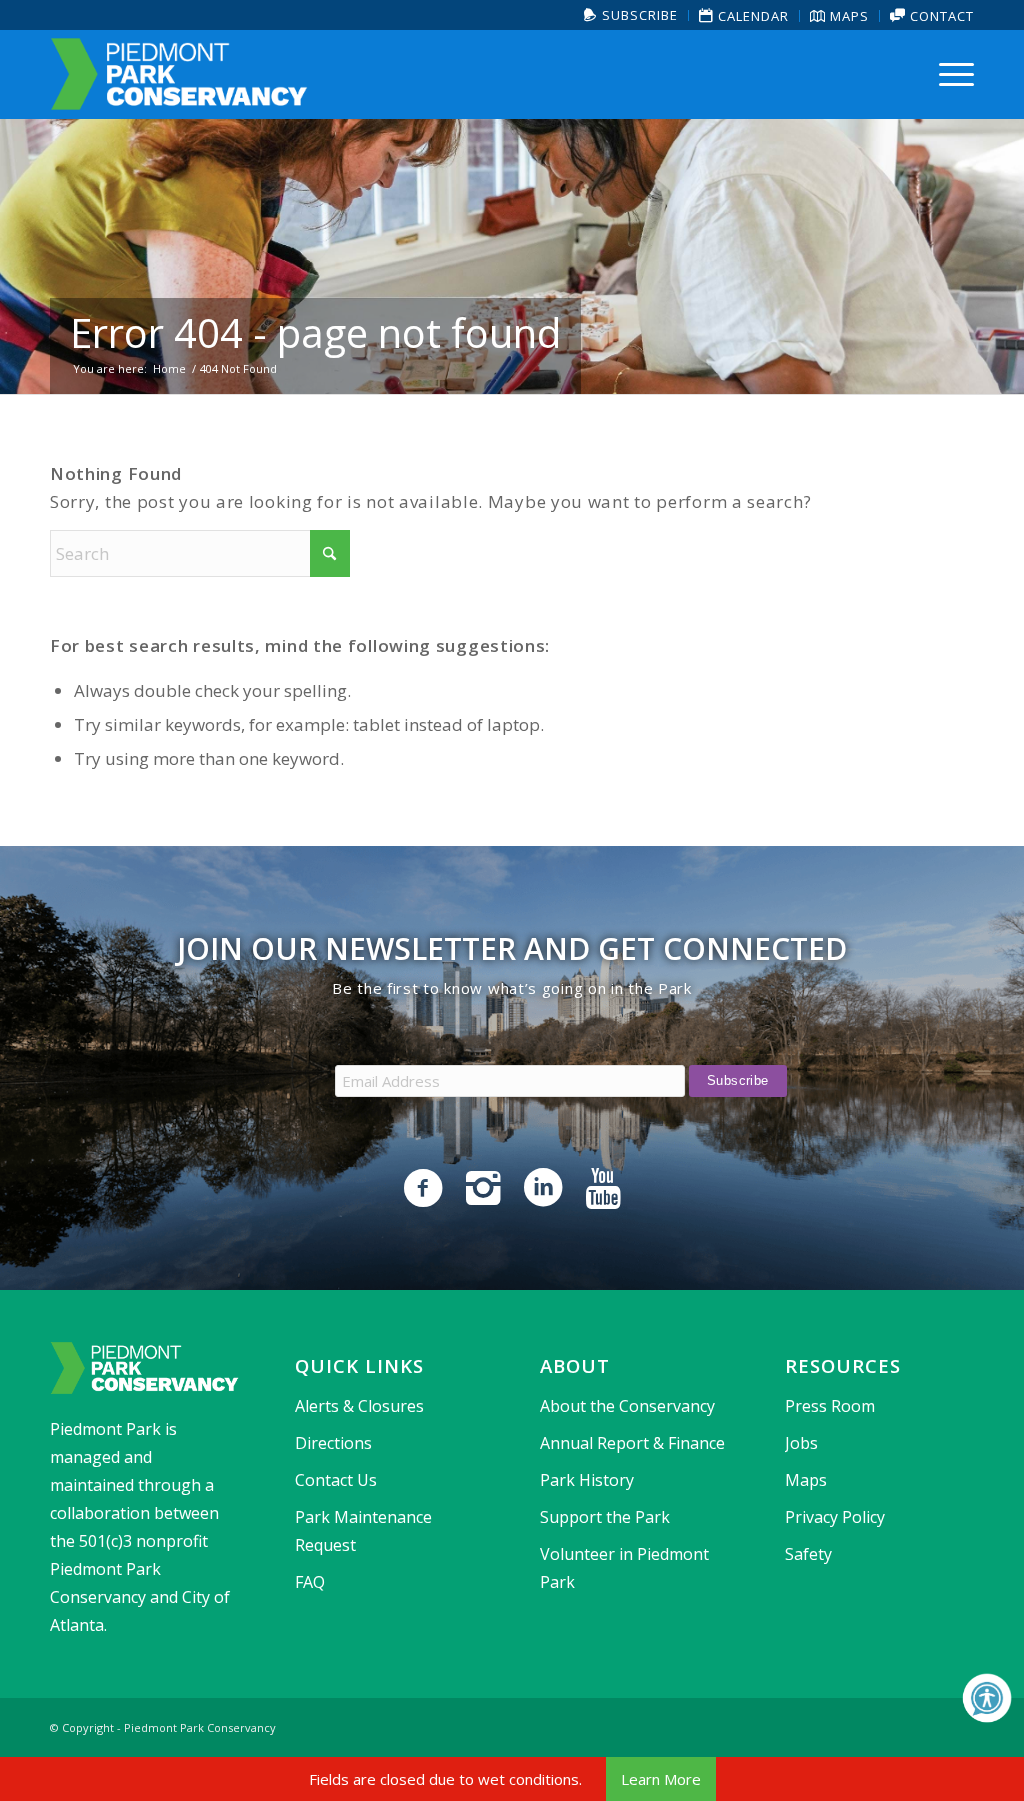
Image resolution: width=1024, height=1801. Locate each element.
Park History (587, 1480)
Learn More (661, 1779)
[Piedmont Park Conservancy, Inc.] (179, 74)
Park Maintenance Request (363, 1531)
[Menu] (950, 74)
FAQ (310, 1582)
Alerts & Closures (359, 1406)
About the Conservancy (627, 1406)
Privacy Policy (835, 1517)
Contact (940, 16)
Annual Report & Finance (632, 1443)
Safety (808, 1554)
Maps (847, 16)
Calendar (751, 16)
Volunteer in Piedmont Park (624, 1568)
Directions (333, 1443)
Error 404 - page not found (315, 332)
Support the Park (605, 1517)
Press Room (830, 1406)
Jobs (801, 1443)
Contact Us (336, 1480)
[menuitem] (631, 15)
